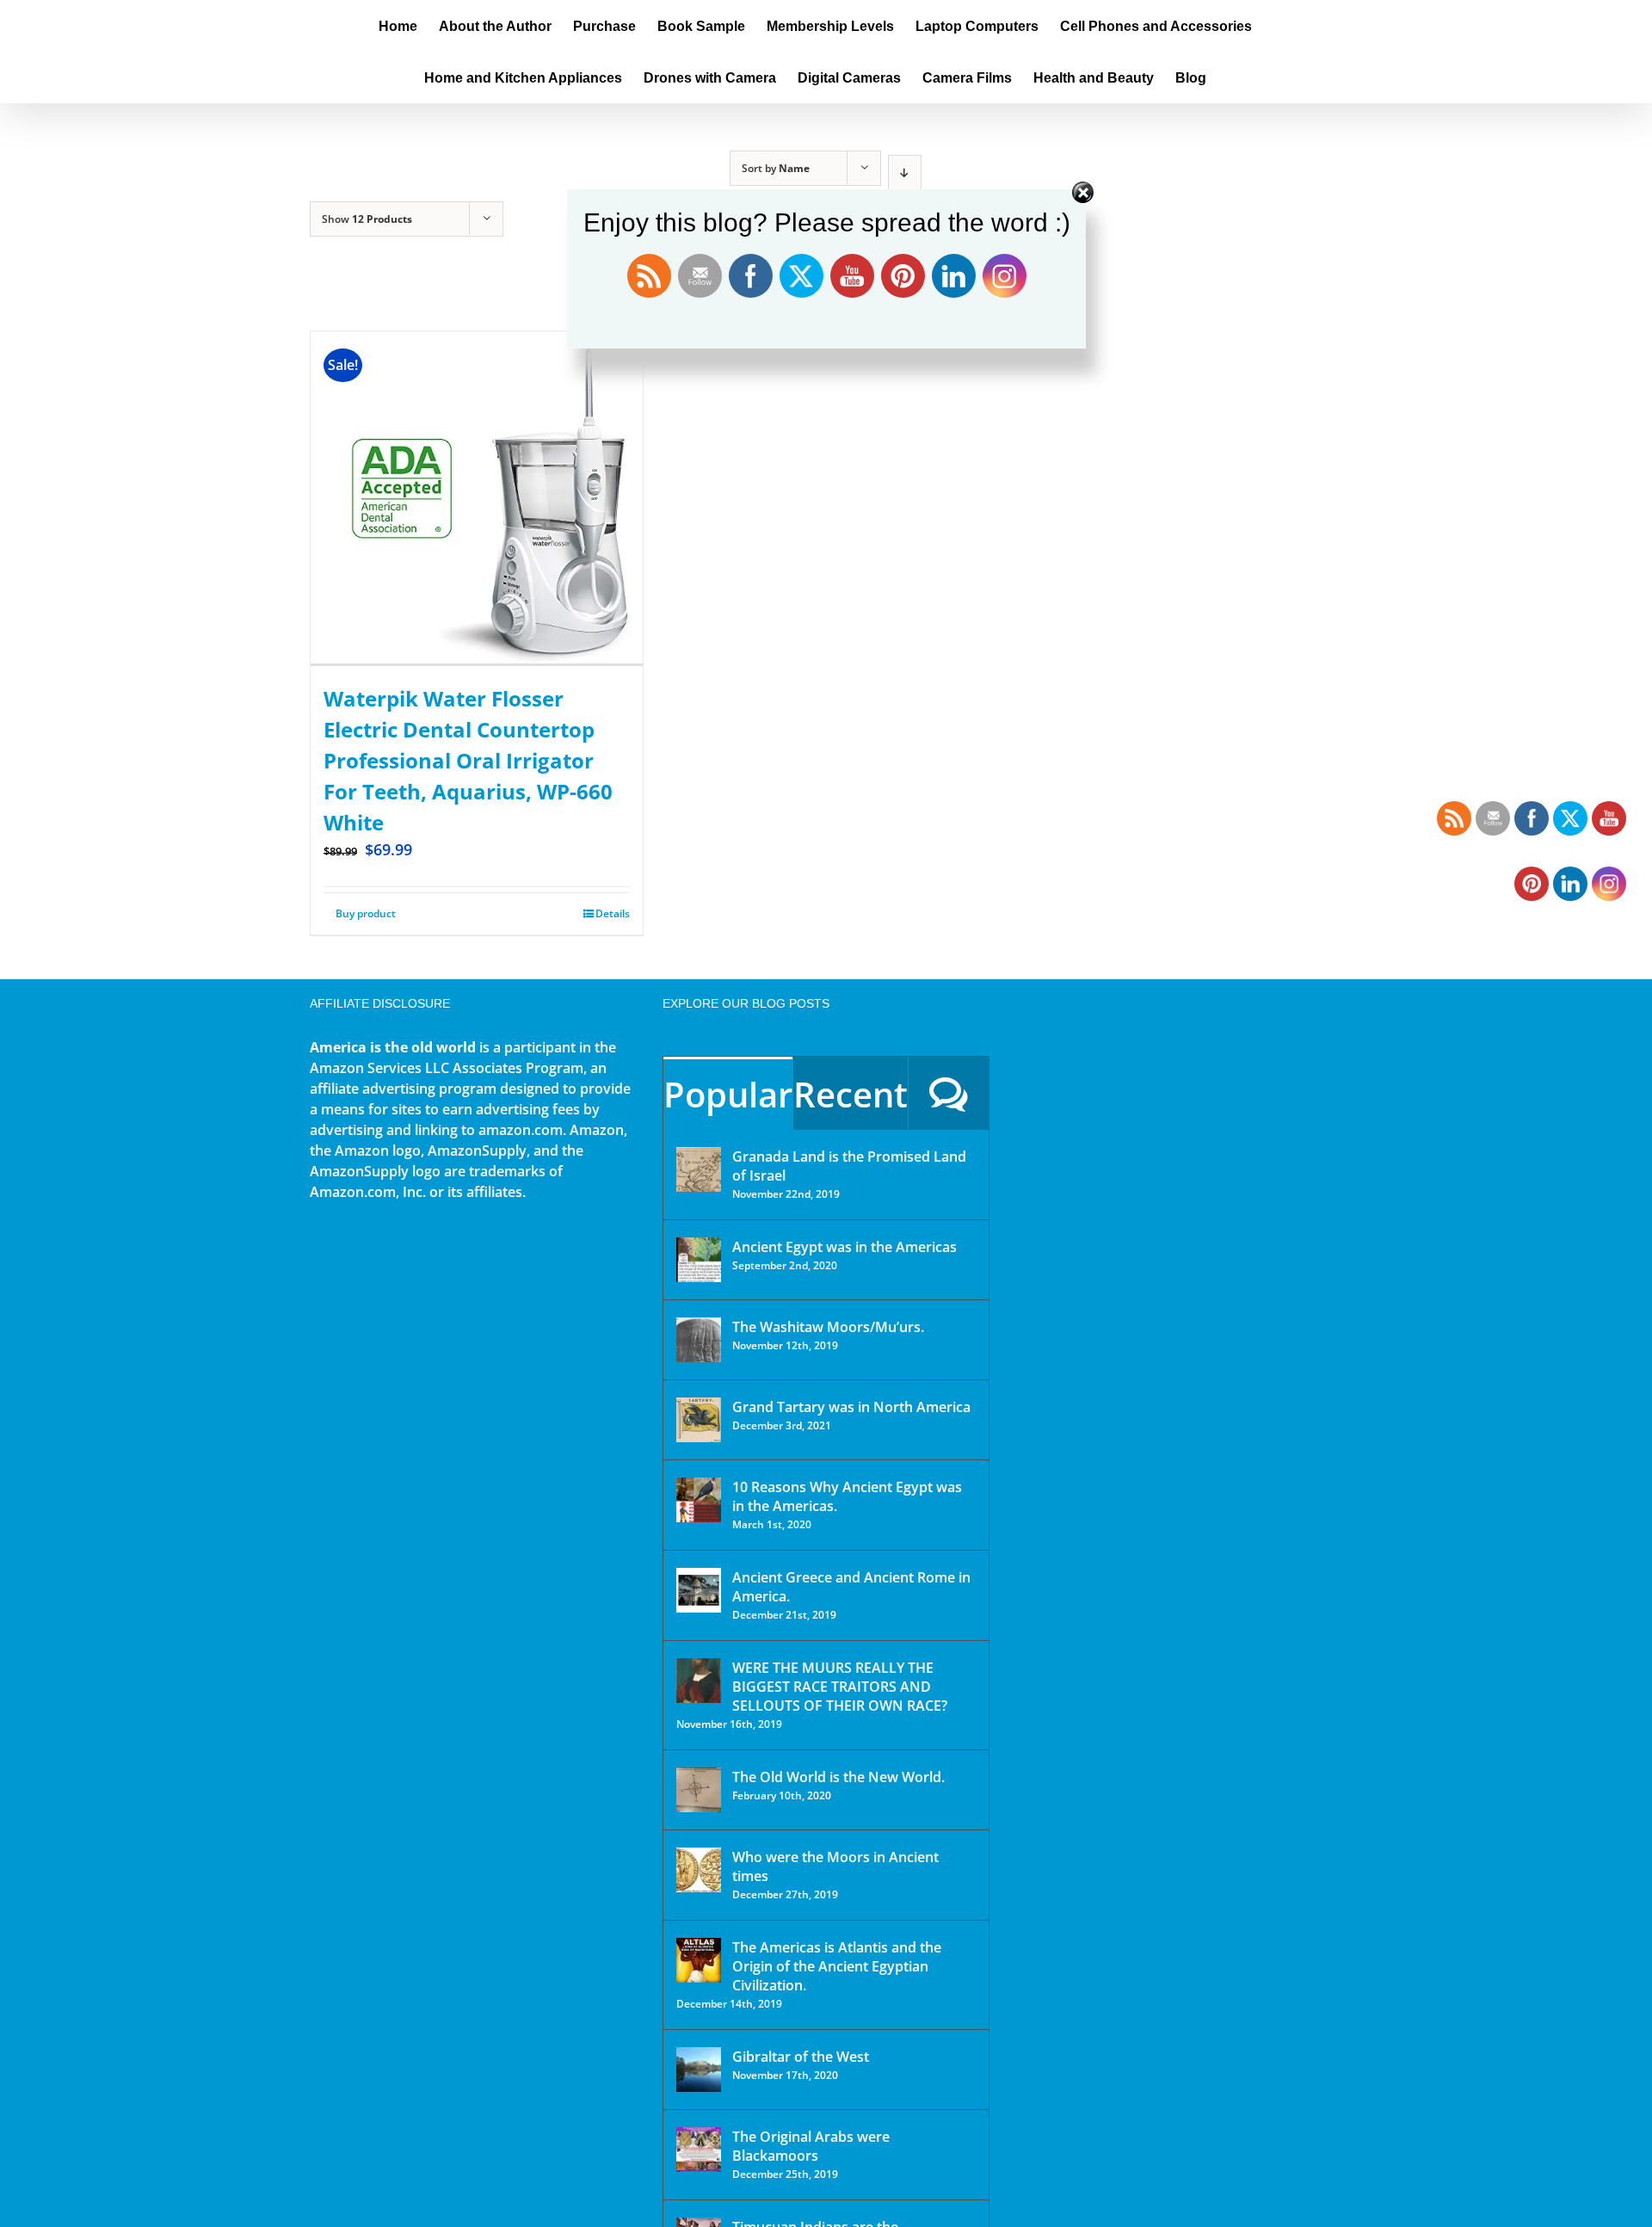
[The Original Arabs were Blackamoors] (699, 2150)
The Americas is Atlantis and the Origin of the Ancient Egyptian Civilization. (837, 1966)
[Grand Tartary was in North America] (699, 1420)
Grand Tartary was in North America (851, 1407)
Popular (728, 1094)
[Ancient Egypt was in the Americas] (699, 1260)
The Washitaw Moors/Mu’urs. (828, 1327)
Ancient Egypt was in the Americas (844, 1247)
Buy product (366, 913)
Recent (851, 1094)
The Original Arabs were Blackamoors (811, 2146)
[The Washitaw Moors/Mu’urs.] (699, 1340)
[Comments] (949, 1093)
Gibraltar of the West (801, 2057)
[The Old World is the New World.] (699, 1790)
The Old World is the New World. (838, 1777)
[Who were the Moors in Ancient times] (699, 1870)
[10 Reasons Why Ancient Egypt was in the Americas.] (699, 1500)
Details (613, 913)
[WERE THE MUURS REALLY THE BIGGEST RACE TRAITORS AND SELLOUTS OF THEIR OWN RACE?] (699, 1681)
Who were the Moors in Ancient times (835, 1866)
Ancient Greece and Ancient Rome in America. (851, 1587)
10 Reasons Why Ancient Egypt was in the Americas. (847, 1496)
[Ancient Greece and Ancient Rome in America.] (699, 1590)
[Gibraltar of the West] (699, 2070)
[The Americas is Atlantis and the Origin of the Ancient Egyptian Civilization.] (699, 1960)
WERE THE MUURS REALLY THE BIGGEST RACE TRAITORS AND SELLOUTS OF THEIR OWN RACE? (840, 1687)
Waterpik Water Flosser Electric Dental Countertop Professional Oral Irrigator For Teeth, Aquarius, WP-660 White (468, 760)
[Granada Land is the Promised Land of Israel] (699, 1169)
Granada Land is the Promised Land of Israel (849, 1166)
